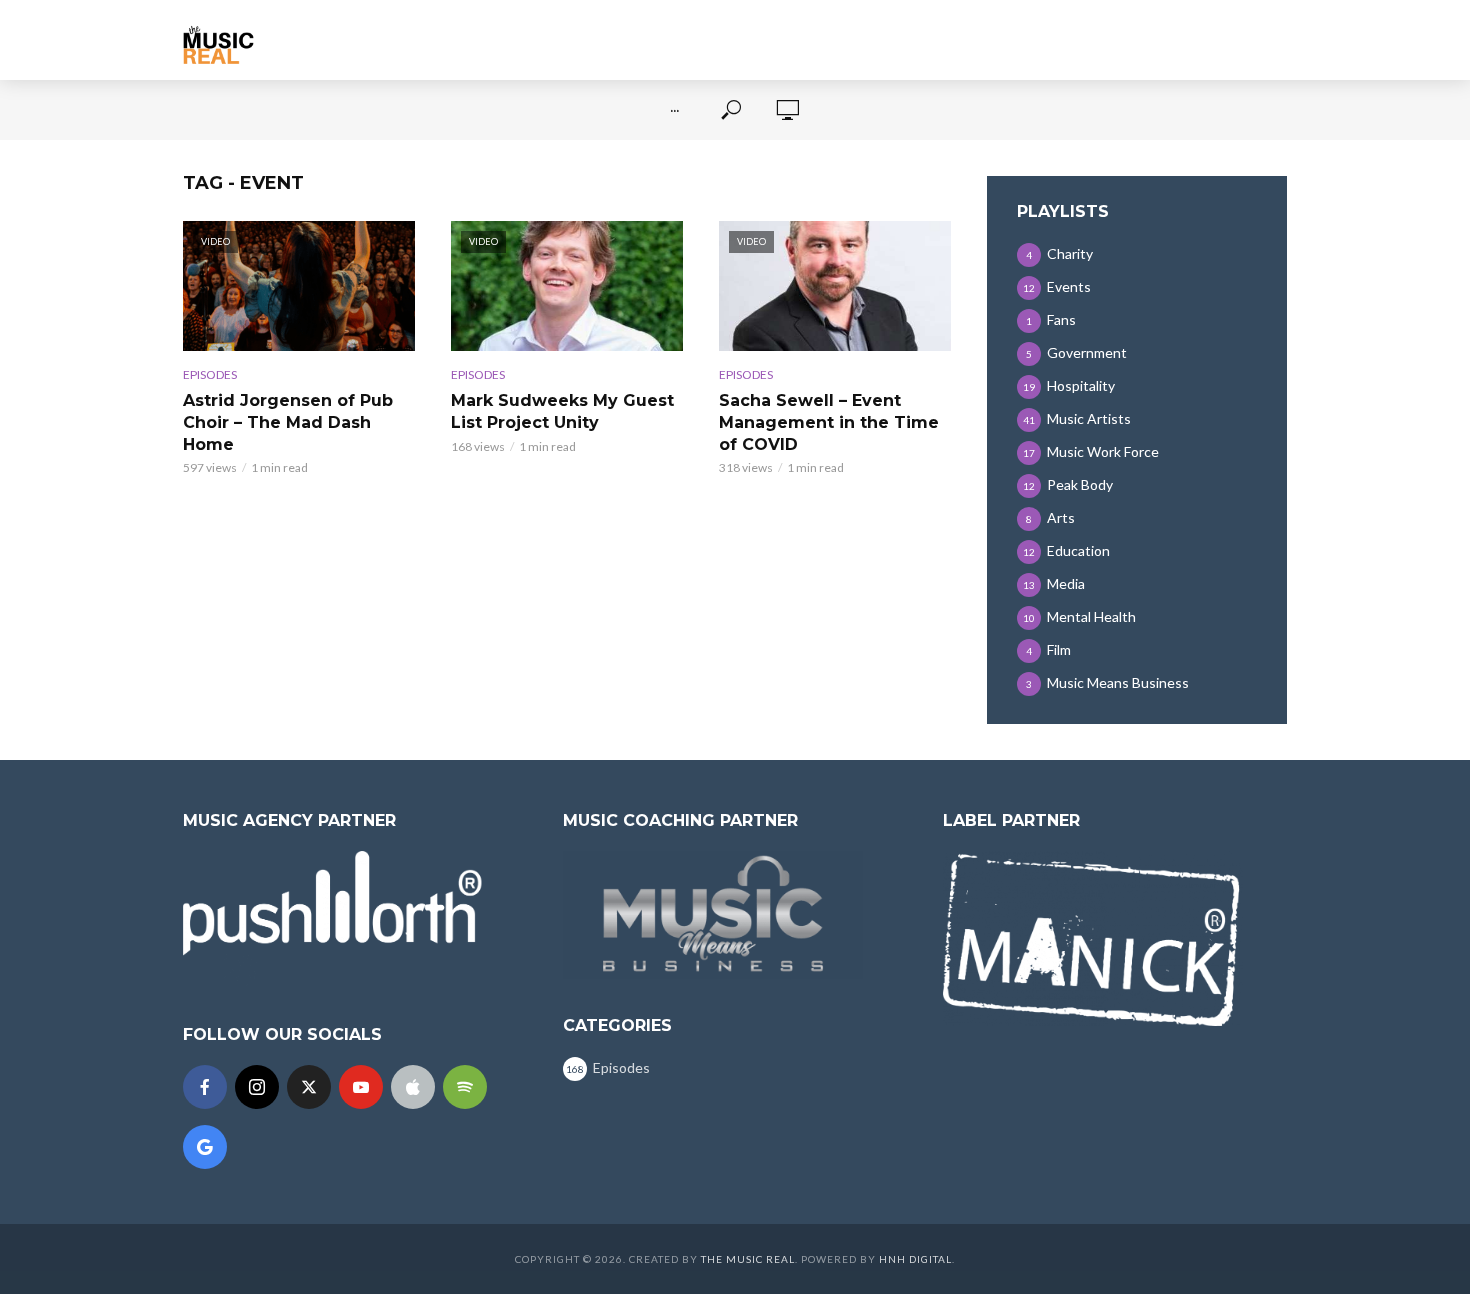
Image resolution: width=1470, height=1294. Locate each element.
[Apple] (413, 1087)
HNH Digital (915, 1259)
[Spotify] (465, 1087)
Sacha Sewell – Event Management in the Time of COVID (829, 422)
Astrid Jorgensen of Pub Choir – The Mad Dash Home (288, 422)
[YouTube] (361, 1087)
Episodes (210, 374)
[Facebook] (205, 1087)
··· (674, 110)
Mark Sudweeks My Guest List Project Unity (562, 411)
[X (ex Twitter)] (309, 1087)
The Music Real (748, 1259)
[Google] (205, 1147)
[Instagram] (257, 1087)
